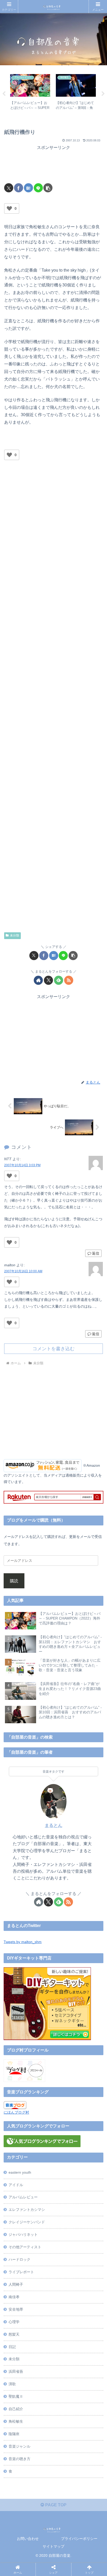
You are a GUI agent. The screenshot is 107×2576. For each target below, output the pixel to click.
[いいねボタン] (9, 208)
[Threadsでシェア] (41, 1800)
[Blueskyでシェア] (65, 1785)
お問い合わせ (28, 2539)
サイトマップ (53, 2546)
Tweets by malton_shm (23, 1942)
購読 (14, 1581)
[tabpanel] (30, 93)
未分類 (15, 935)
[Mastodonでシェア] (41, 1785)
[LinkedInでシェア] (65, 1814)
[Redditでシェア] (65, 1800)
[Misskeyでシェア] (88, 1785)
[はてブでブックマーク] (28, 188)
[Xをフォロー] (48, 980)
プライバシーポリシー (79, 2539)
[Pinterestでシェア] (41, 1814)
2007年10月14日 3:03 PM (22, 1165)
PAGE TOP (55, 2505)
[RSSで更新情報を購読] (69, 980)
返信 (96, 1253)
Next (103, 94)
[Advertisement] (53, 165)
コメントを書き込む (53, 1349)
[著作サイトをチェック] (38, 980)
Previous (4, 94)
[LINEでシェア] (38, 188)
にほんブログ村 (16, 2112)
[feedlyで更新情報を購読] (59, 980)
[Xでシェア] (9, 188)
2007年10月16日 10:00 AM (23, 1271)
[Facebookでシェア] (19, 188)
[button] (48, 188)
